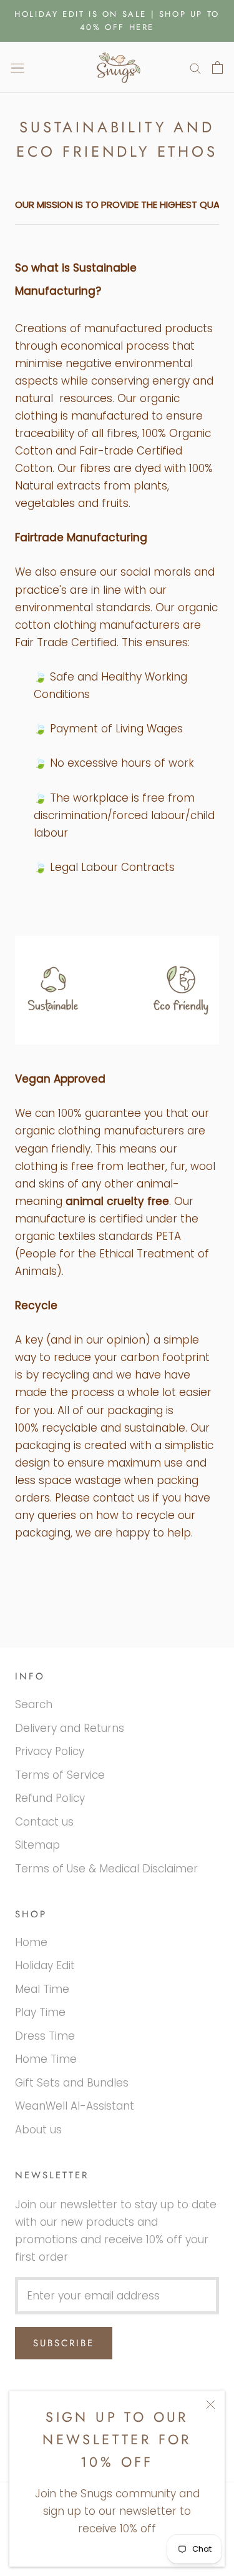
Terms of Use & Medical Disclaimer (106, 1869)
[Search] (195, 67)
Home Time (46, 2059)
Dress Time (45, 2036)
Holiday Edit (45, 1965)
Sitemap (37, 1845)
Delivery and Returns (70, 1728)
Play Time (40, 2012)
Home (31, 1942)
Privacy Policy (50, 1751)
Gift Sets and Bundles (72, 2083)
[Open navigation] (17, 67)
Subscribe (64, 2343)
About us (38, 2130)
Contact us (44, 1822)
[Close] (211, 2405)
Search (34, 1704)
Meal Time (42, 1989)
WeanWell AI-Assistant (75, 2106)
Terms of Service (60, 1775)
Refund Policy (50, 1798)
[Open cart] (217, 67)
